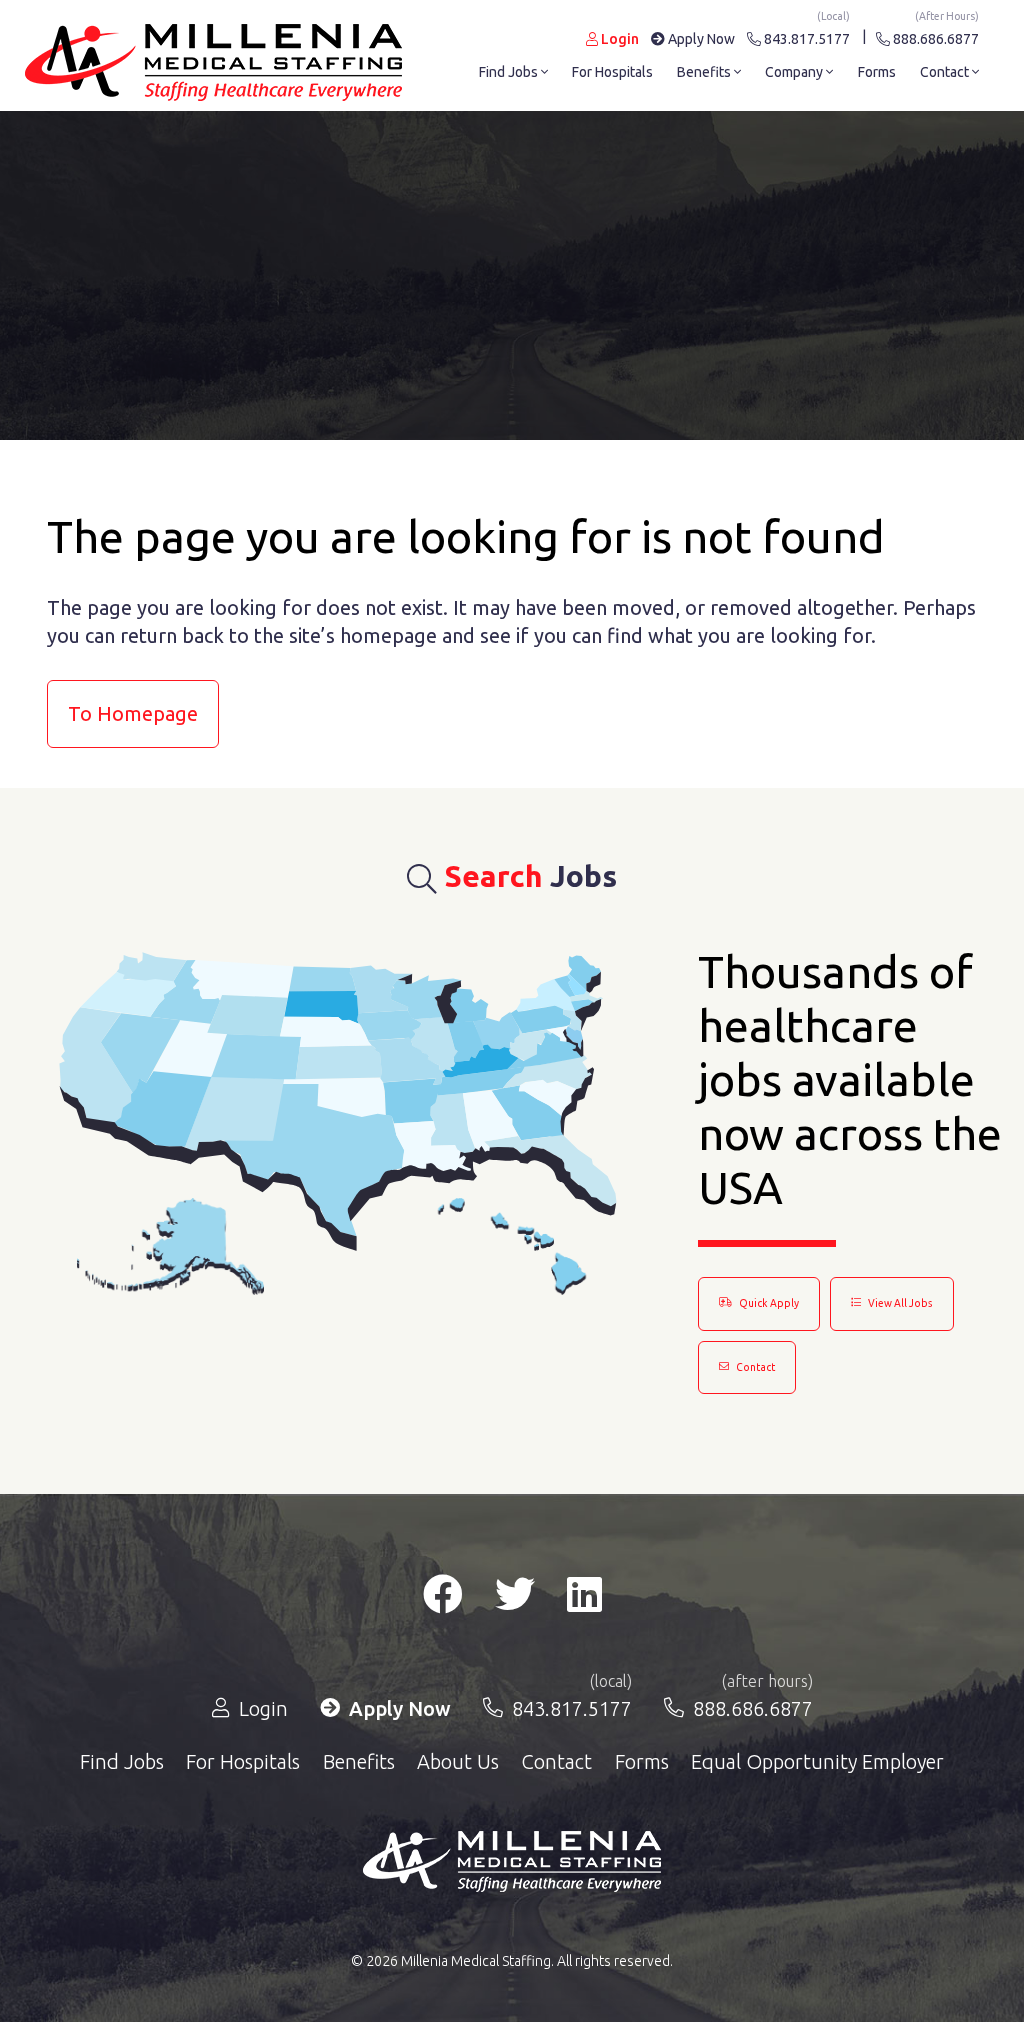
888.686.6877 (934, 35)
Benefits (705, 72)
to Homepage (133, 713)
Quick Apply (768, 1303)
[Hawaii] (511, 1247)
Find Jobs (510, 72)
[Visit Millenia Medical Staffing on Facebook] (443, 1602)
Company (795, 72)
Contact (946, 72)
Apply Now (700, 39)
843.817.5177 (805, 35)
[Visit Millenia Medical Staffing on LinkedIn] (584, 1602)
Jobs (531, 876)
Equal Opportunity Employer (817, 1761)
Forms (877, 72)
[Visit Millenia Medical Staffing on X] (515, 1602)
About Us (458, 1761)
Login (618, 39)
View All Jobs (899, 1303)
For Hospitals (612, 72)
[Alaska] (170, 1247)
